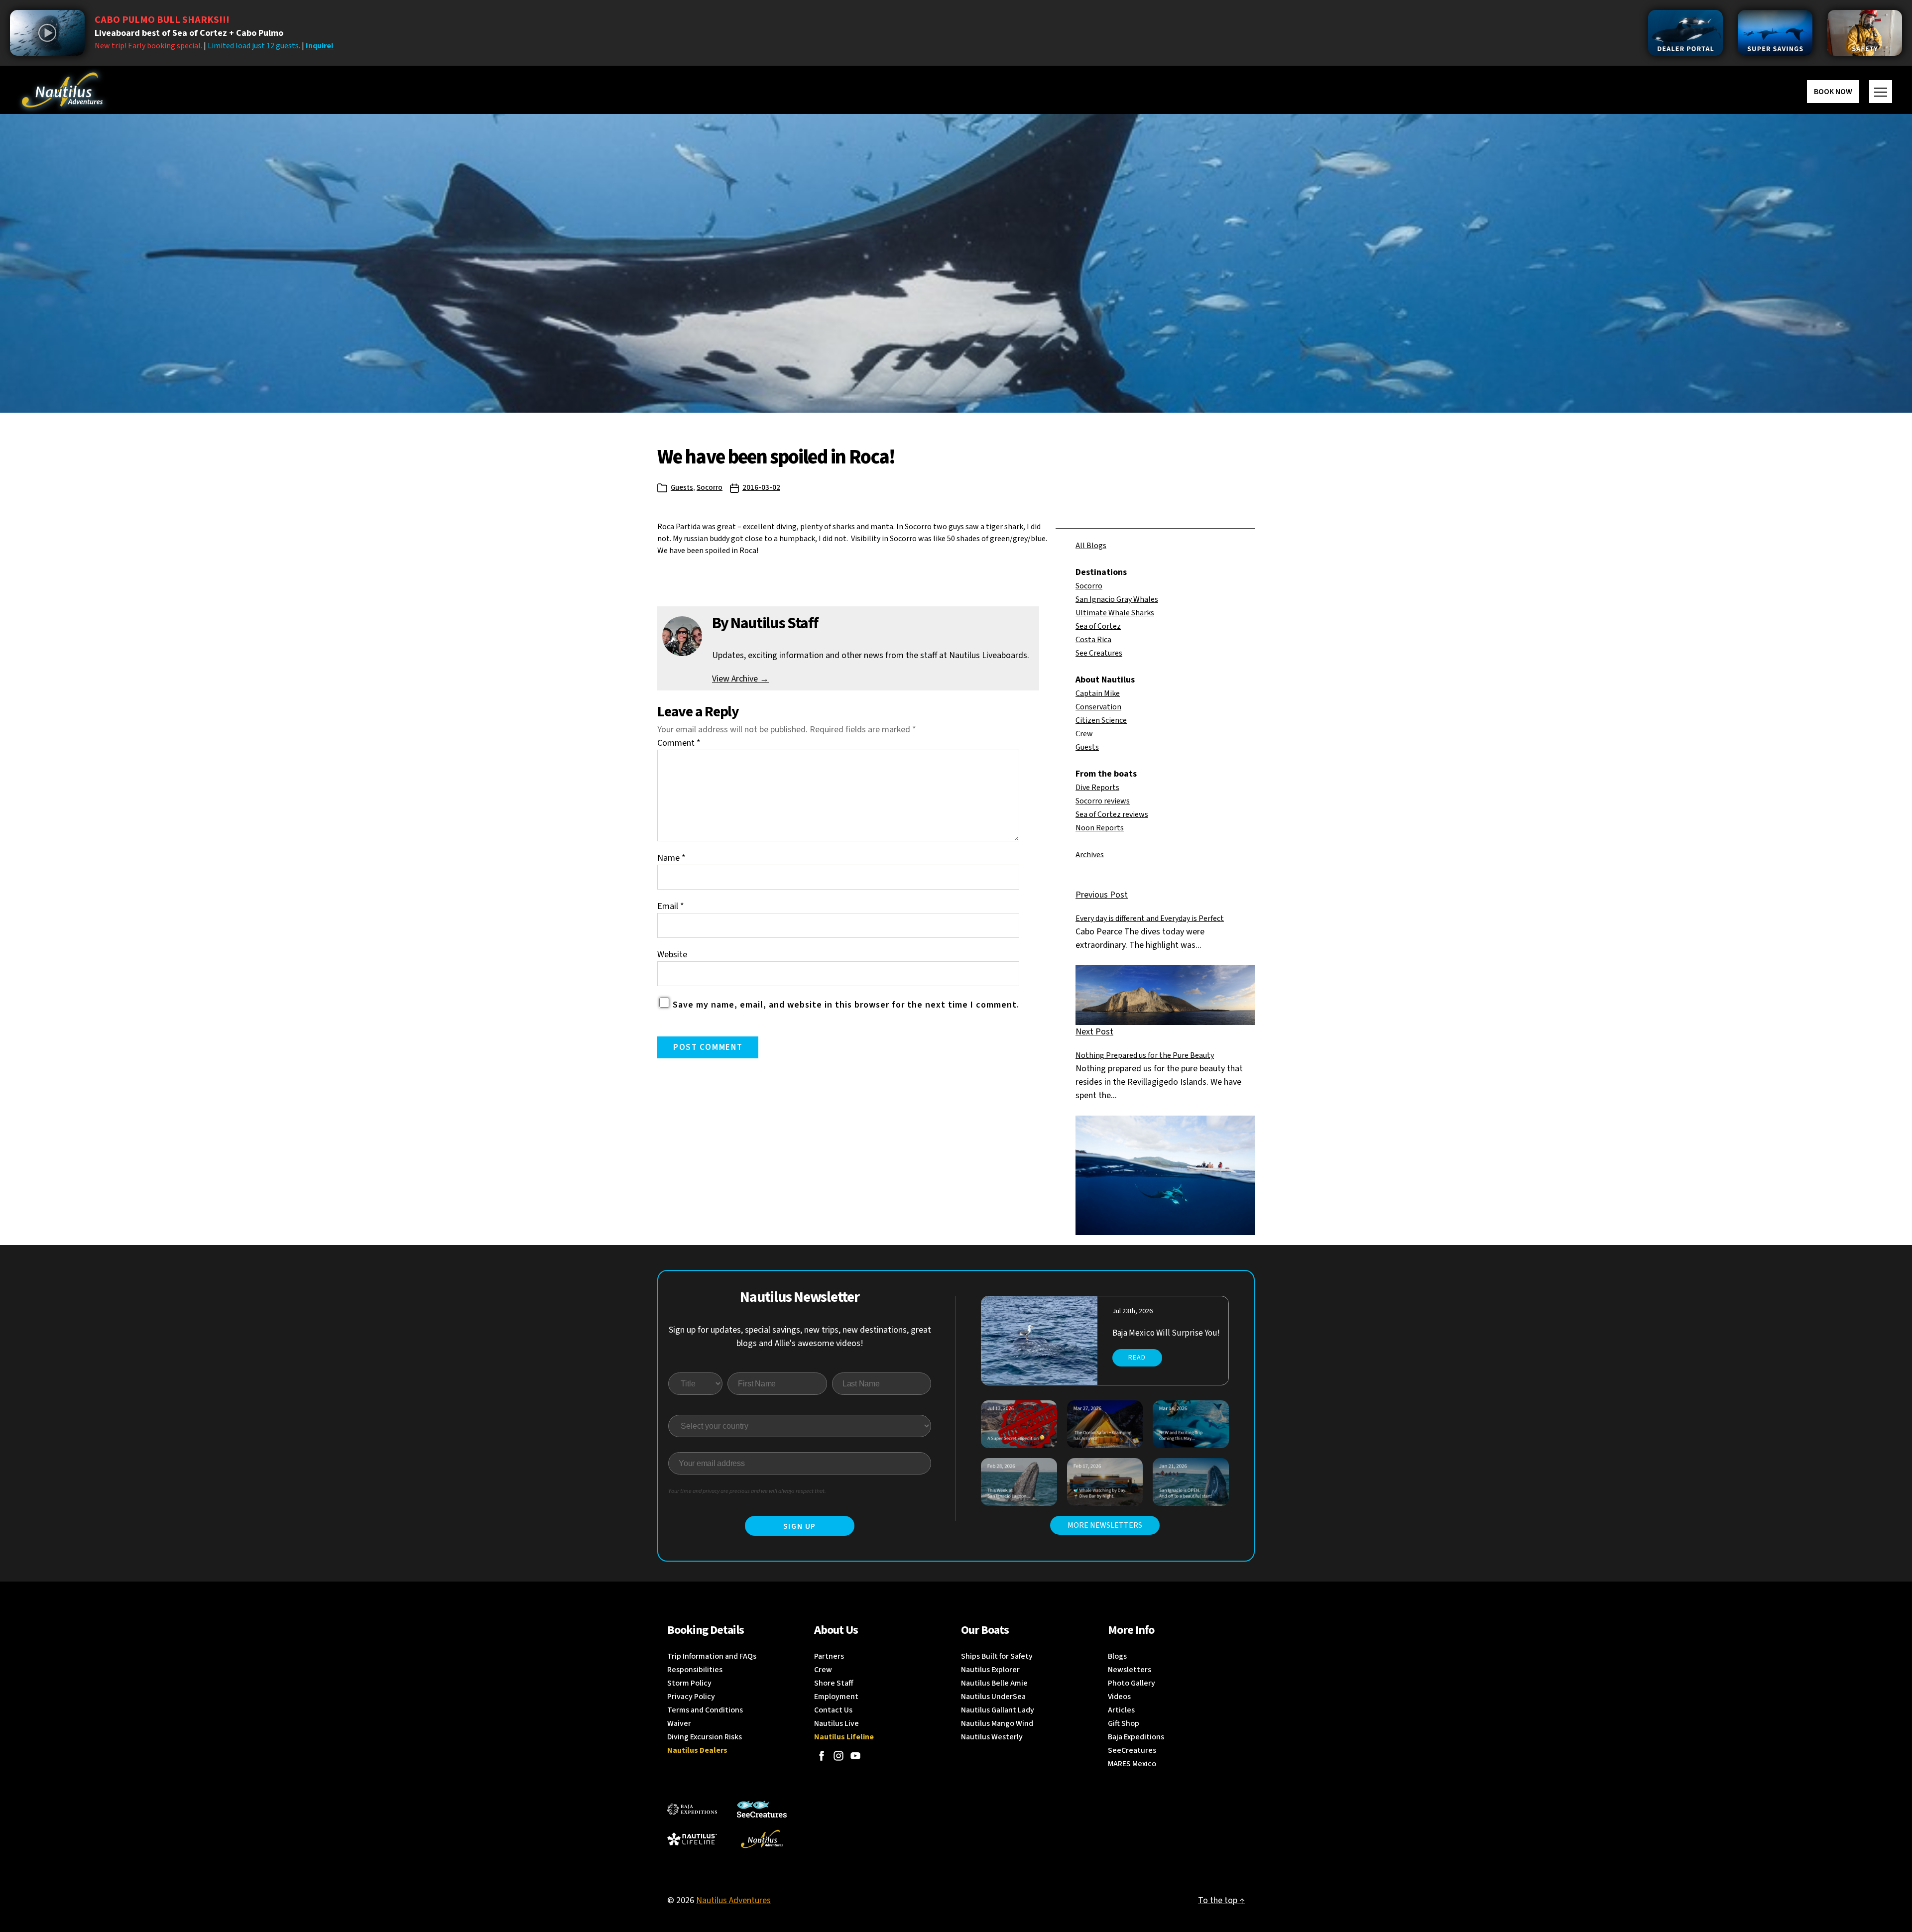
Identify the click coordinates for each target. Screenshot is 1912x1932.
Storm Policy (689, 1683)
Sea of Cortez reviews (1112, 814)
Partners (829, 1656)
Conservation (1098, 707)
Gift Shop (1124, 1723)
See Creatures (1099, 653)
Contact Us (833, 1710)
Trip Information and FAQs (712, 1656)
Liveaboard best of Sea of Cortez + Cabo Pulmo (189, 33)
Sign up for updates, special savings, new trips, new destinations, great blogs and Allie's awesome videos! (800, 1337)
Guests (682, 488)
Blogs (1117, 1656)
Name (671, 858)
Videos (1119, 1697)
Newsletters (1130, 1670)
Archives (1090, 855)
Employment (836, 1697)
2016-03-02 (761, 488)
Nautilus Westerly (992, 1737)
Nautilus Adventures (733, 1900)
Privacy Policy (691, 1697)
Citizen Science (1101, 720)
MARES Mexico (1132, 1764)
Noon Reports (1100, 828)
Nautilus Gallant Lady (998, 1710)
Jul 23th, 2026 (1133, 1311)
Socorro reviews (1103, 801)
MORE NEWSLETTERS (1105, 1525)
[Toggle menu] (1881, 92)
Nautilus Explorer (990, 1670)
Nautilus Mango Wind (997, 1723)
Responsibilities (695, 1670)
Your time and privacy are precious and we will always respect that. (747, 1491)
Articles (1121, 1710)
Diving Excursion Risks (705, 1737)
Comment (679, 743)
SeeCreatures (1132, 1750)
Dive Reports (1097, 788)
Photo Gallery (1132, 1683)
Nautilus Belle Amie (994, 1683)
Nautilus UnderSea (993, 1697)
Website (672, 955)
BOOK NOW (1833, 92)
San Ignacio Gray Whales (1117, 599)
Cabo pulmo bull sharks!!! (162, 20)
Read (1137, 1358)
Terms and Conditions (705, 1710)
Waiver (679, 1723)
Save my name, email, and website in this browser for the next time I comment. (846, 1005)
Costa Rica (1093, 640)
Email (671, 906)
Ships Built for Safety (997, 1656)
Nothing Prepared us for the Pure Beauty (1145, 1055)
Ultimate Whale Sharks (1115, 613)
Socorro (710, 488)
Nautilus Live (836, 1723)
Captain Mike (1098, 693)
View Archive (740, 679)
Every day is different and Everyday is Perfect (1150, 918)
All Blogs (1091, 546)
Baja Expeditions (1136, 1737)
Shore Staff (834, 1683)
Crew (1084, 734)
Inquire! (320, 46)
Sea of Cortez (1098, 626)
